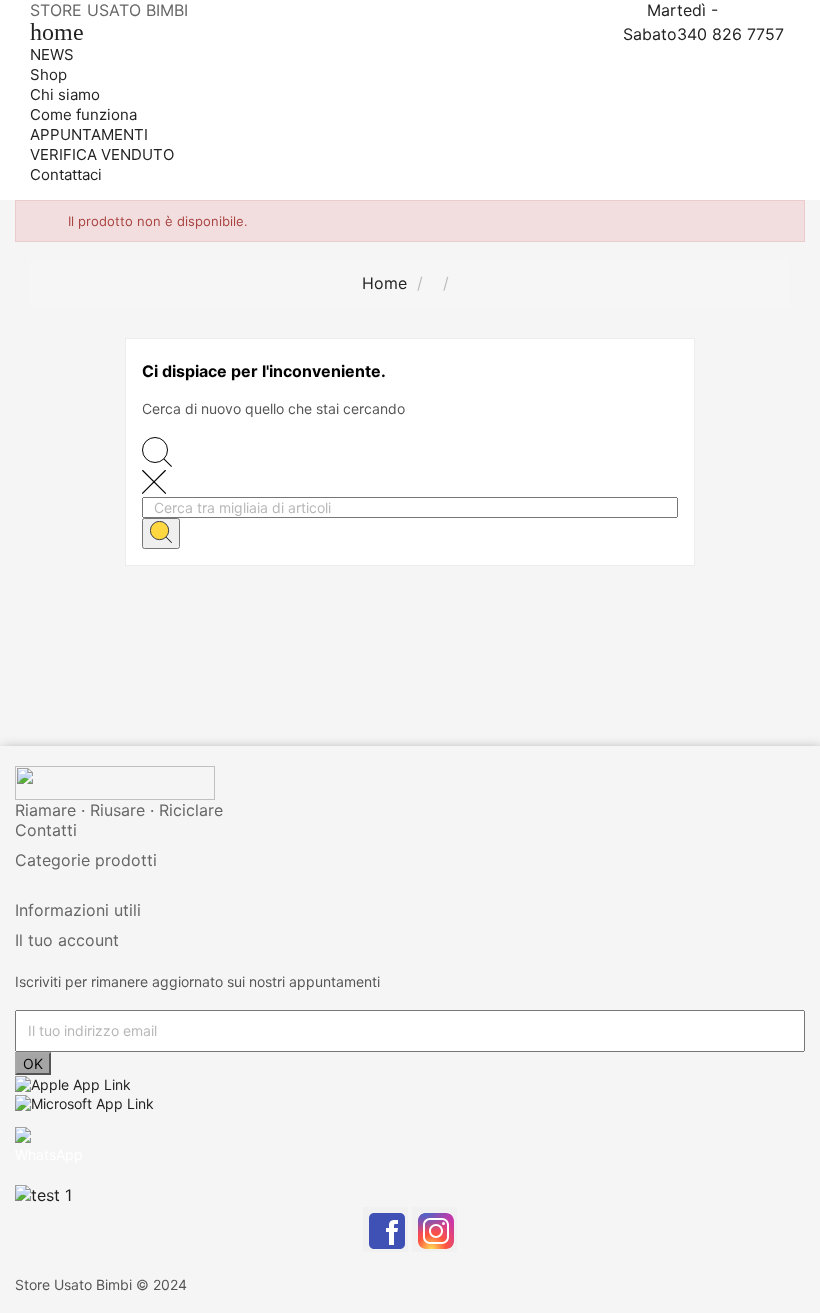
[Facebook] (385, 1229)
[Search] (161, 533)
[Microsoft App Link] (84, 1101)
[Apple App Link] (73, 1083)
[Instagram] (434, 1229)
